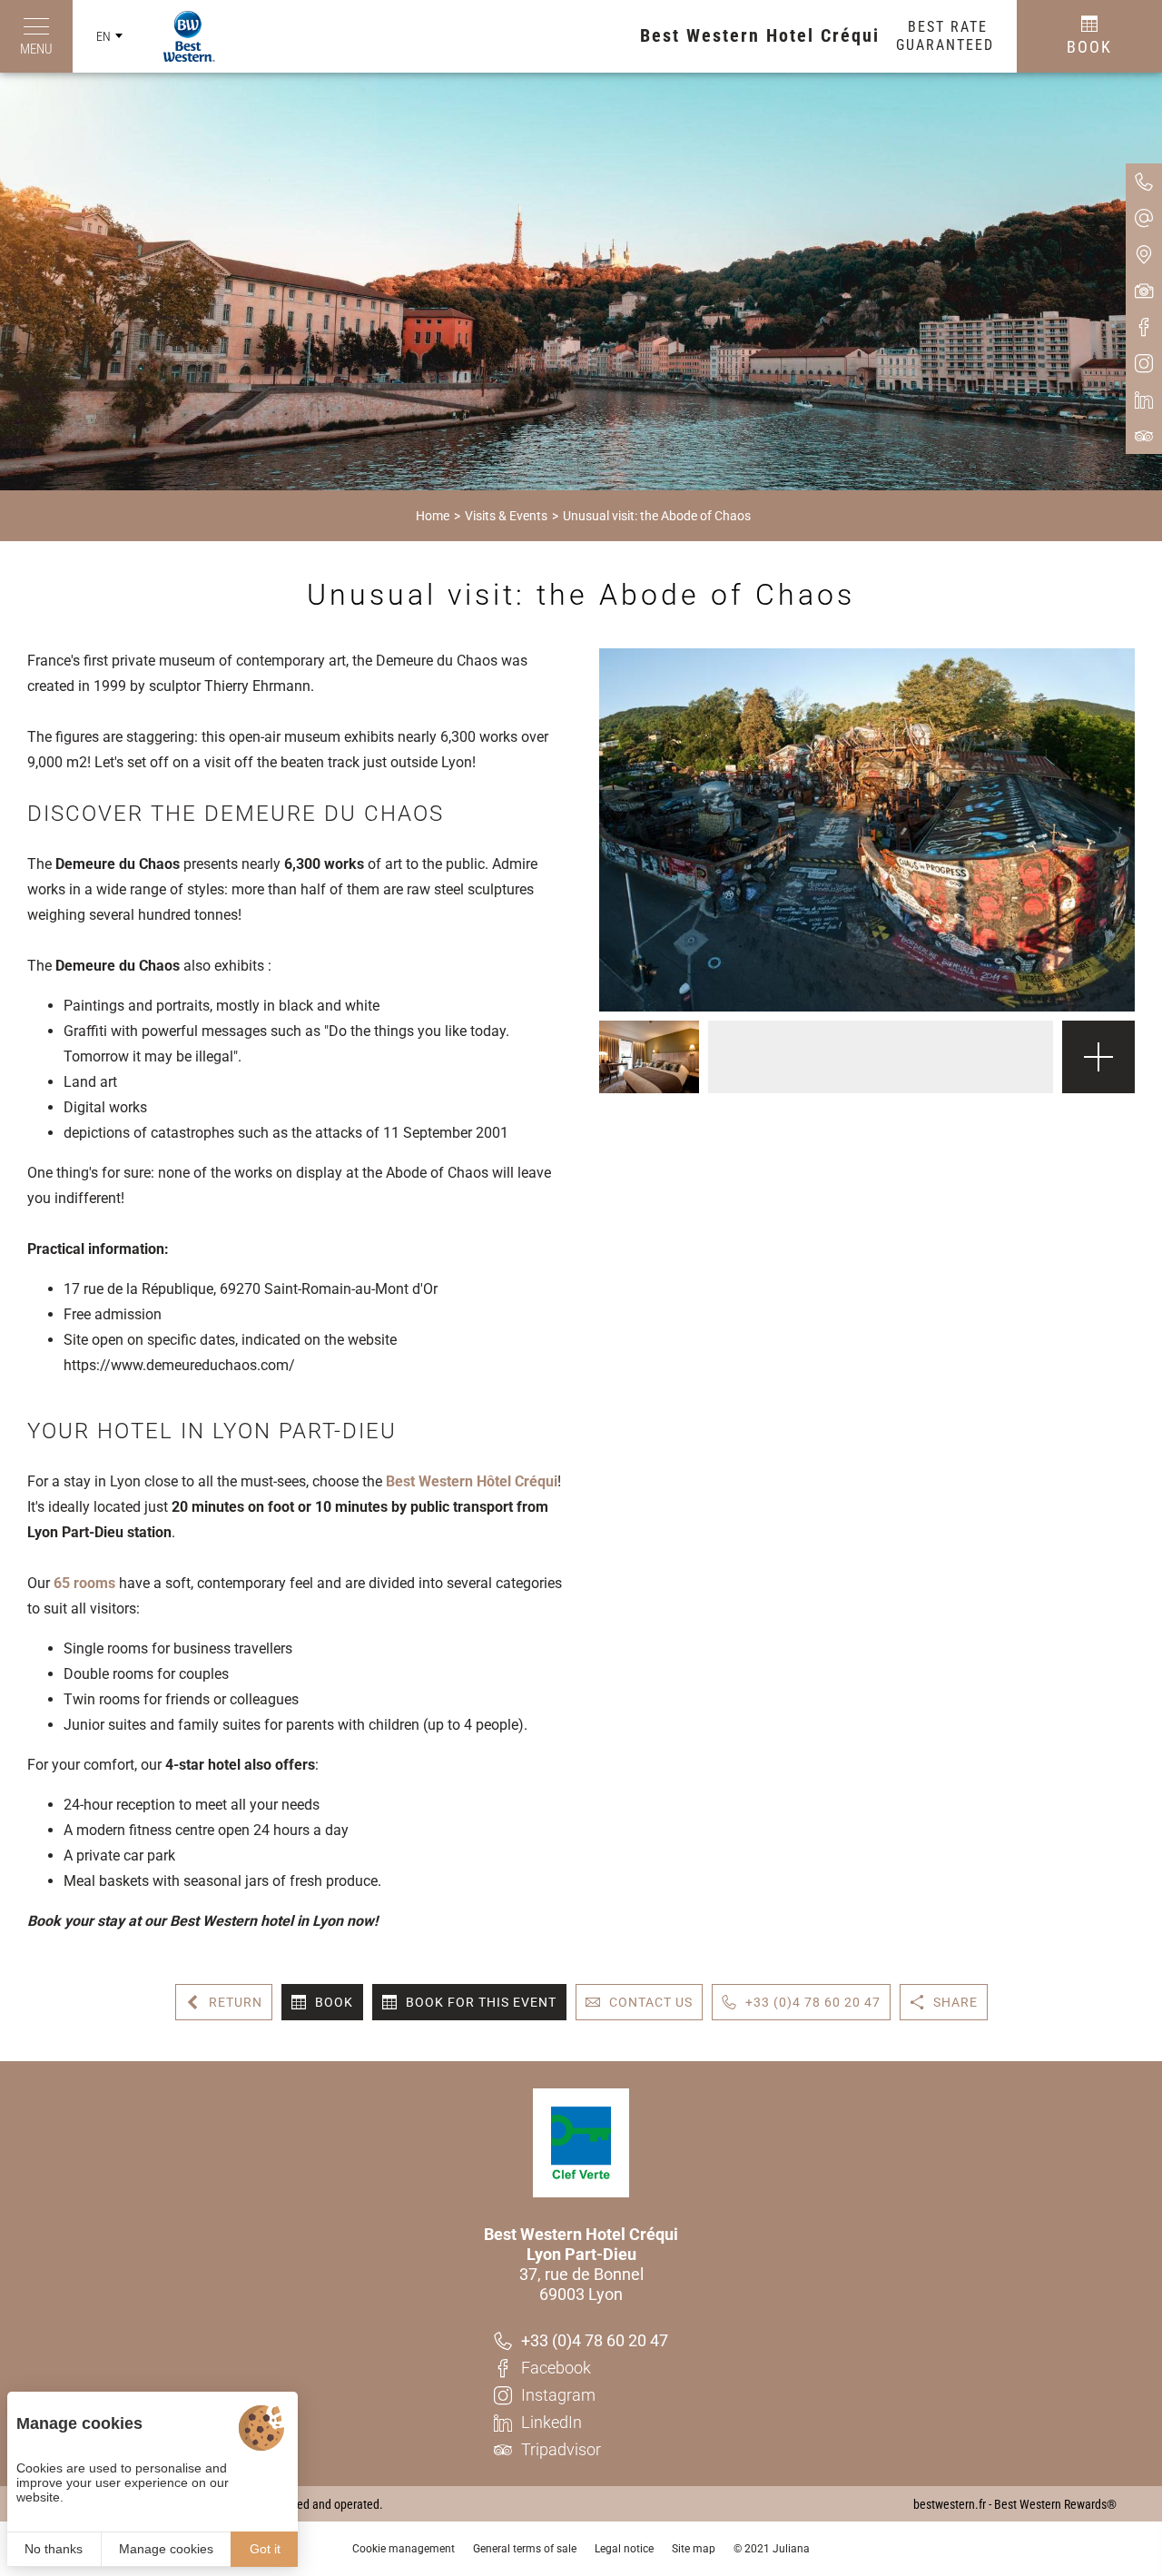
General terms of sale (525, 2549)
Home (433, 516)
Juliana (791, 2549)
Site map (694, 2549)
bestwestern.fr (950, 2504)
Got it (265, 2549)
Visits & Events (506, 516)
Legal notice (624, 2549)
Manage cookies (166, 2549)
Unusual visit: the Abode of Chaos (657, 516)
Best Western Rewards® (1055, 2504)
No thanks (54, 2549)
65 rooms (84, 1583)
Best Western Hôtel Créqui (472, 1481)
